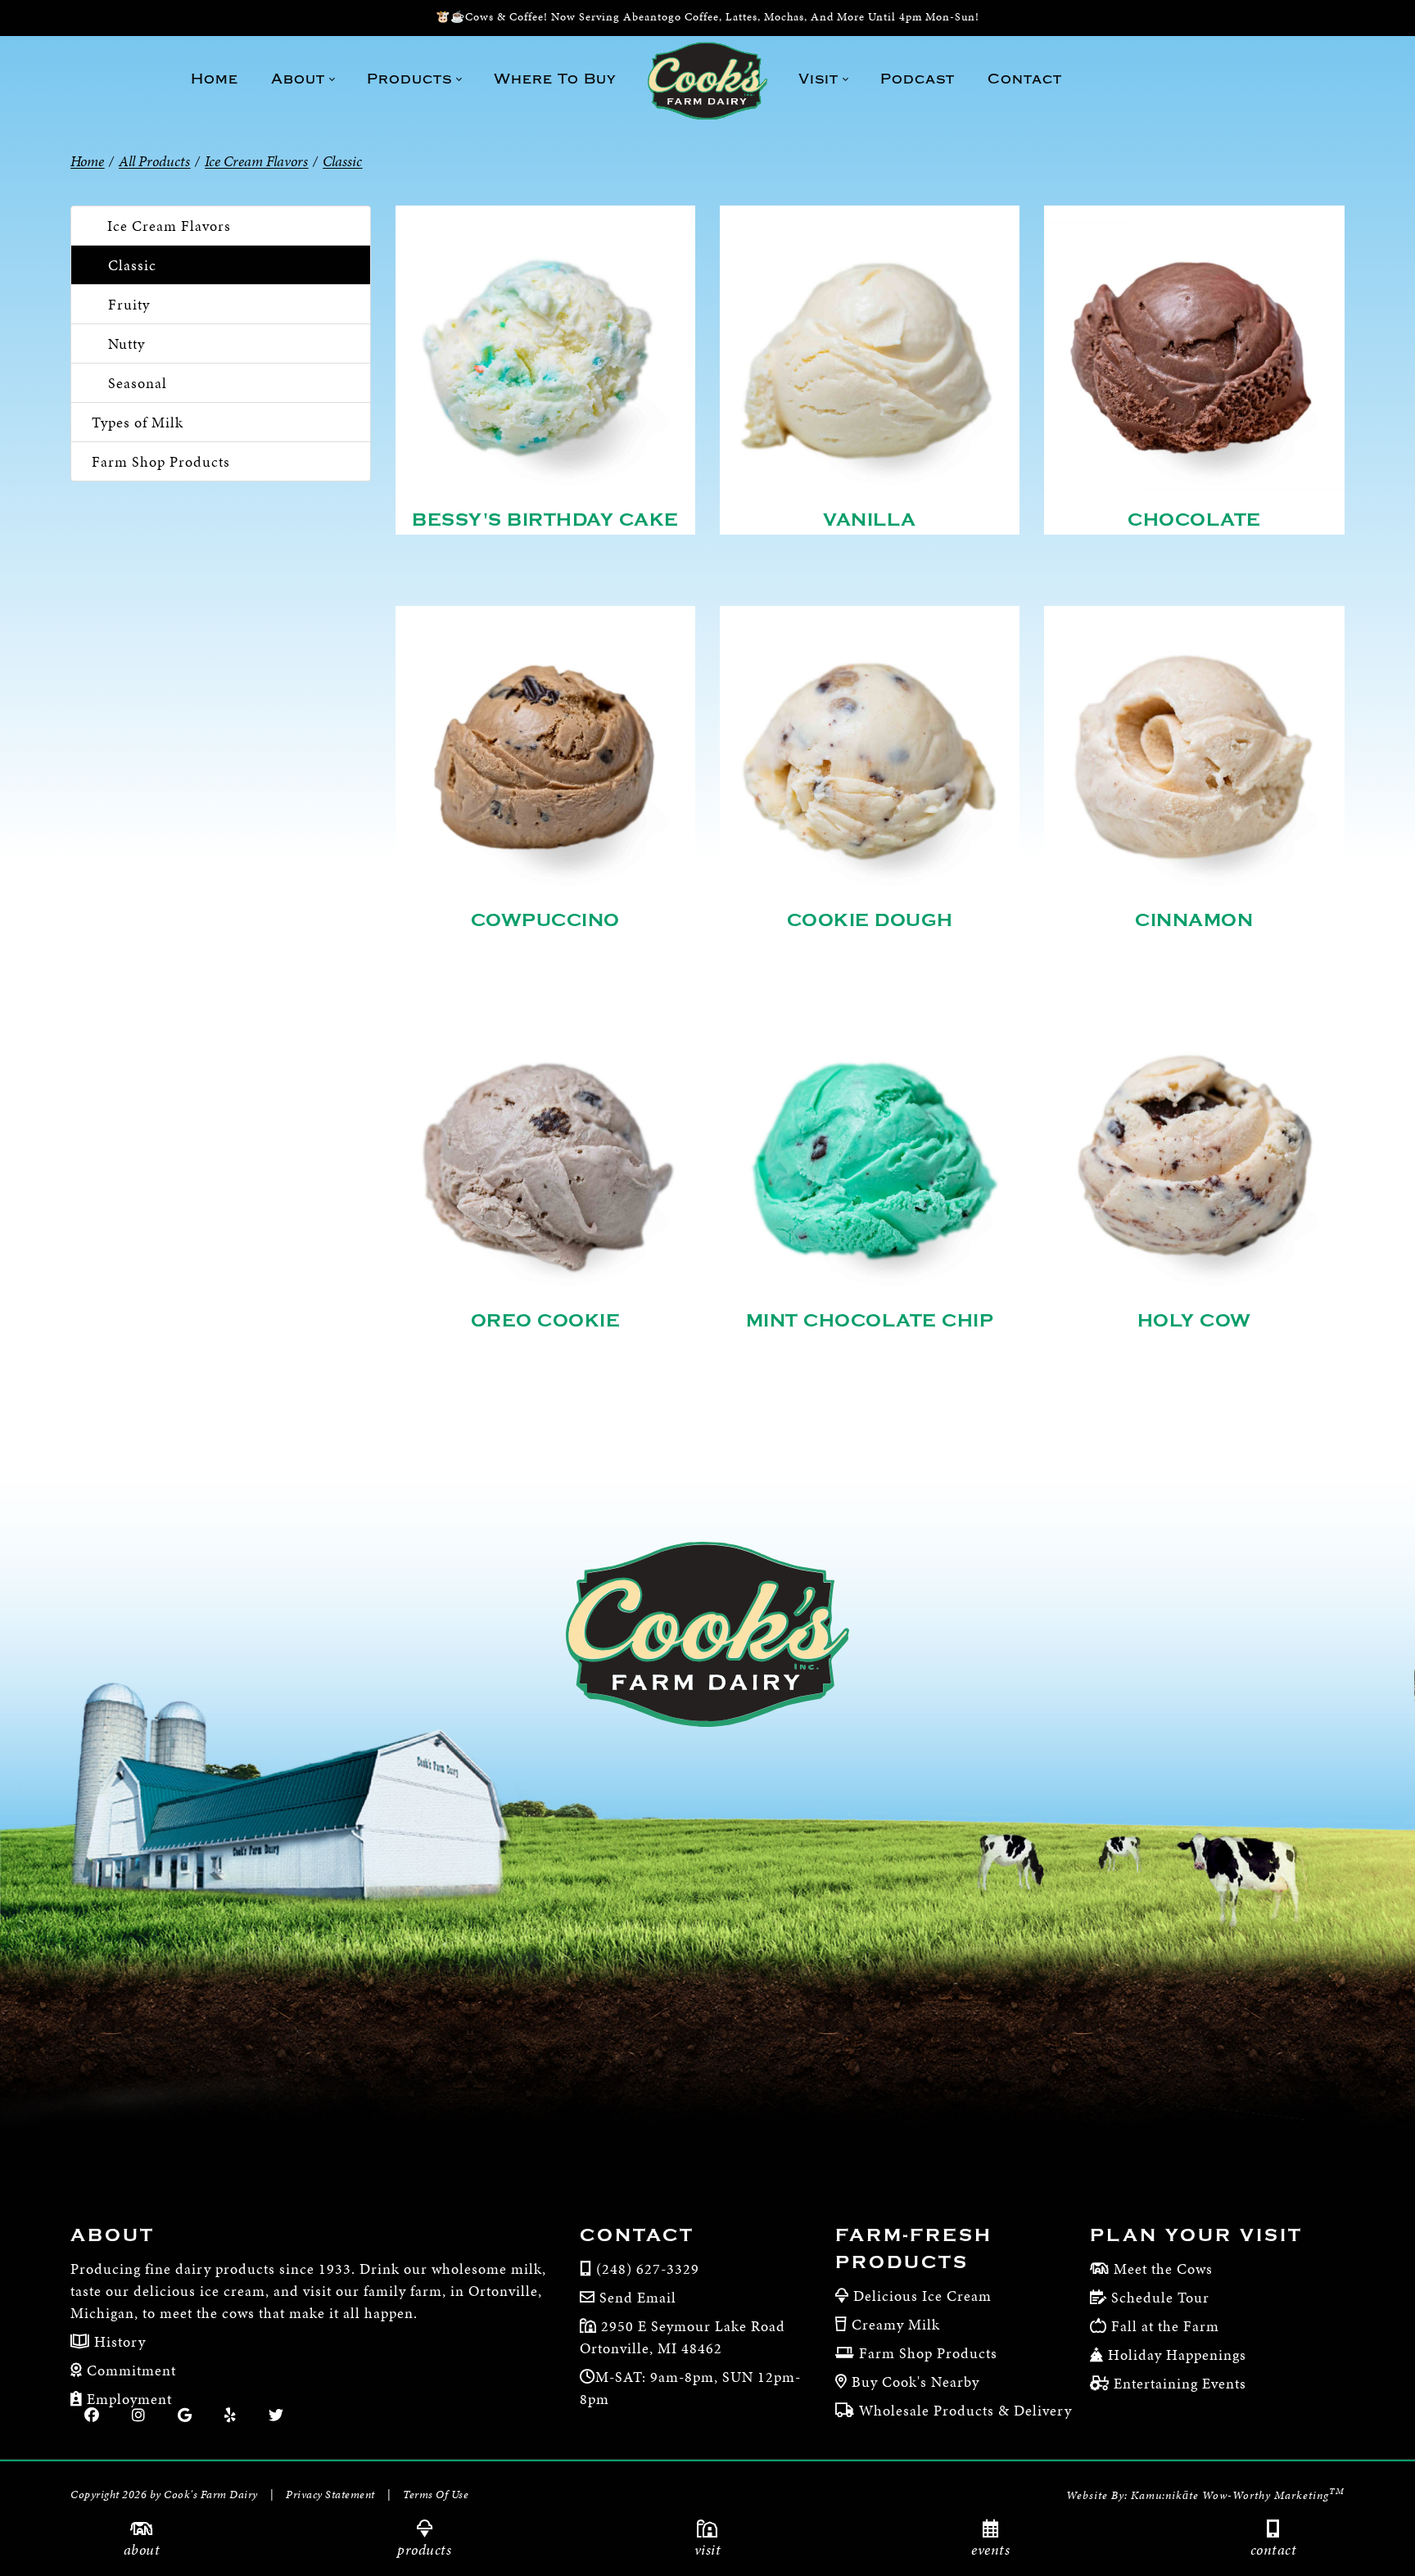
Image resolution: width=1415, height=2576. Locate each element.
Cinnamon (1194, 920)
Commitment (129, 2370)
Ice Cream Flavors (169, 226)
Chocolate (1194, 520)
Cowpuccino (545, 920)
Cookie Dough (870, 920)
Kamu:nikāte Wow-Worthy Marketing (1238, 2495)
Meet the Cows (1163, 2269)
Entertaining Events (1180, 2383)
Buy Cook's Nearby (915, 2382)
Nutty (127, 343)
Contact (1274, 2549)
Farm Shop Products (161, 461)
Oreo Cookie (546, 1321)
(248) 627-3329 (648, 2269)
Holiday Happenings (1177, 2355)
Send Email (638, 2297)
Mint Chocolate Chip (870, 1321)
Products (424, 2549)
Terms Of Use (436, 2495)
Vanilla (870, 520)
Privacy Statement (330, 2495)
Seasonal (138, 383)
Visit (708, 2549)
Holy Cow (1194, 1321)
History (118, 2341)
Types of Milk (138, 422)
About (142, 2549)
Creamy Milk (896, 2324)
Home (87, 161)
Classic (132, 265)
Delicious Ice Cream (922, 2296)
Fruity (129, 304)
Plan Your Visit (1196, 2235)
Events (990, 2549)
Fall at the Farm (1165, 2326)
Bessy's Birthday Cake (545, 520)
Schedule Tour (1160, 2297)
